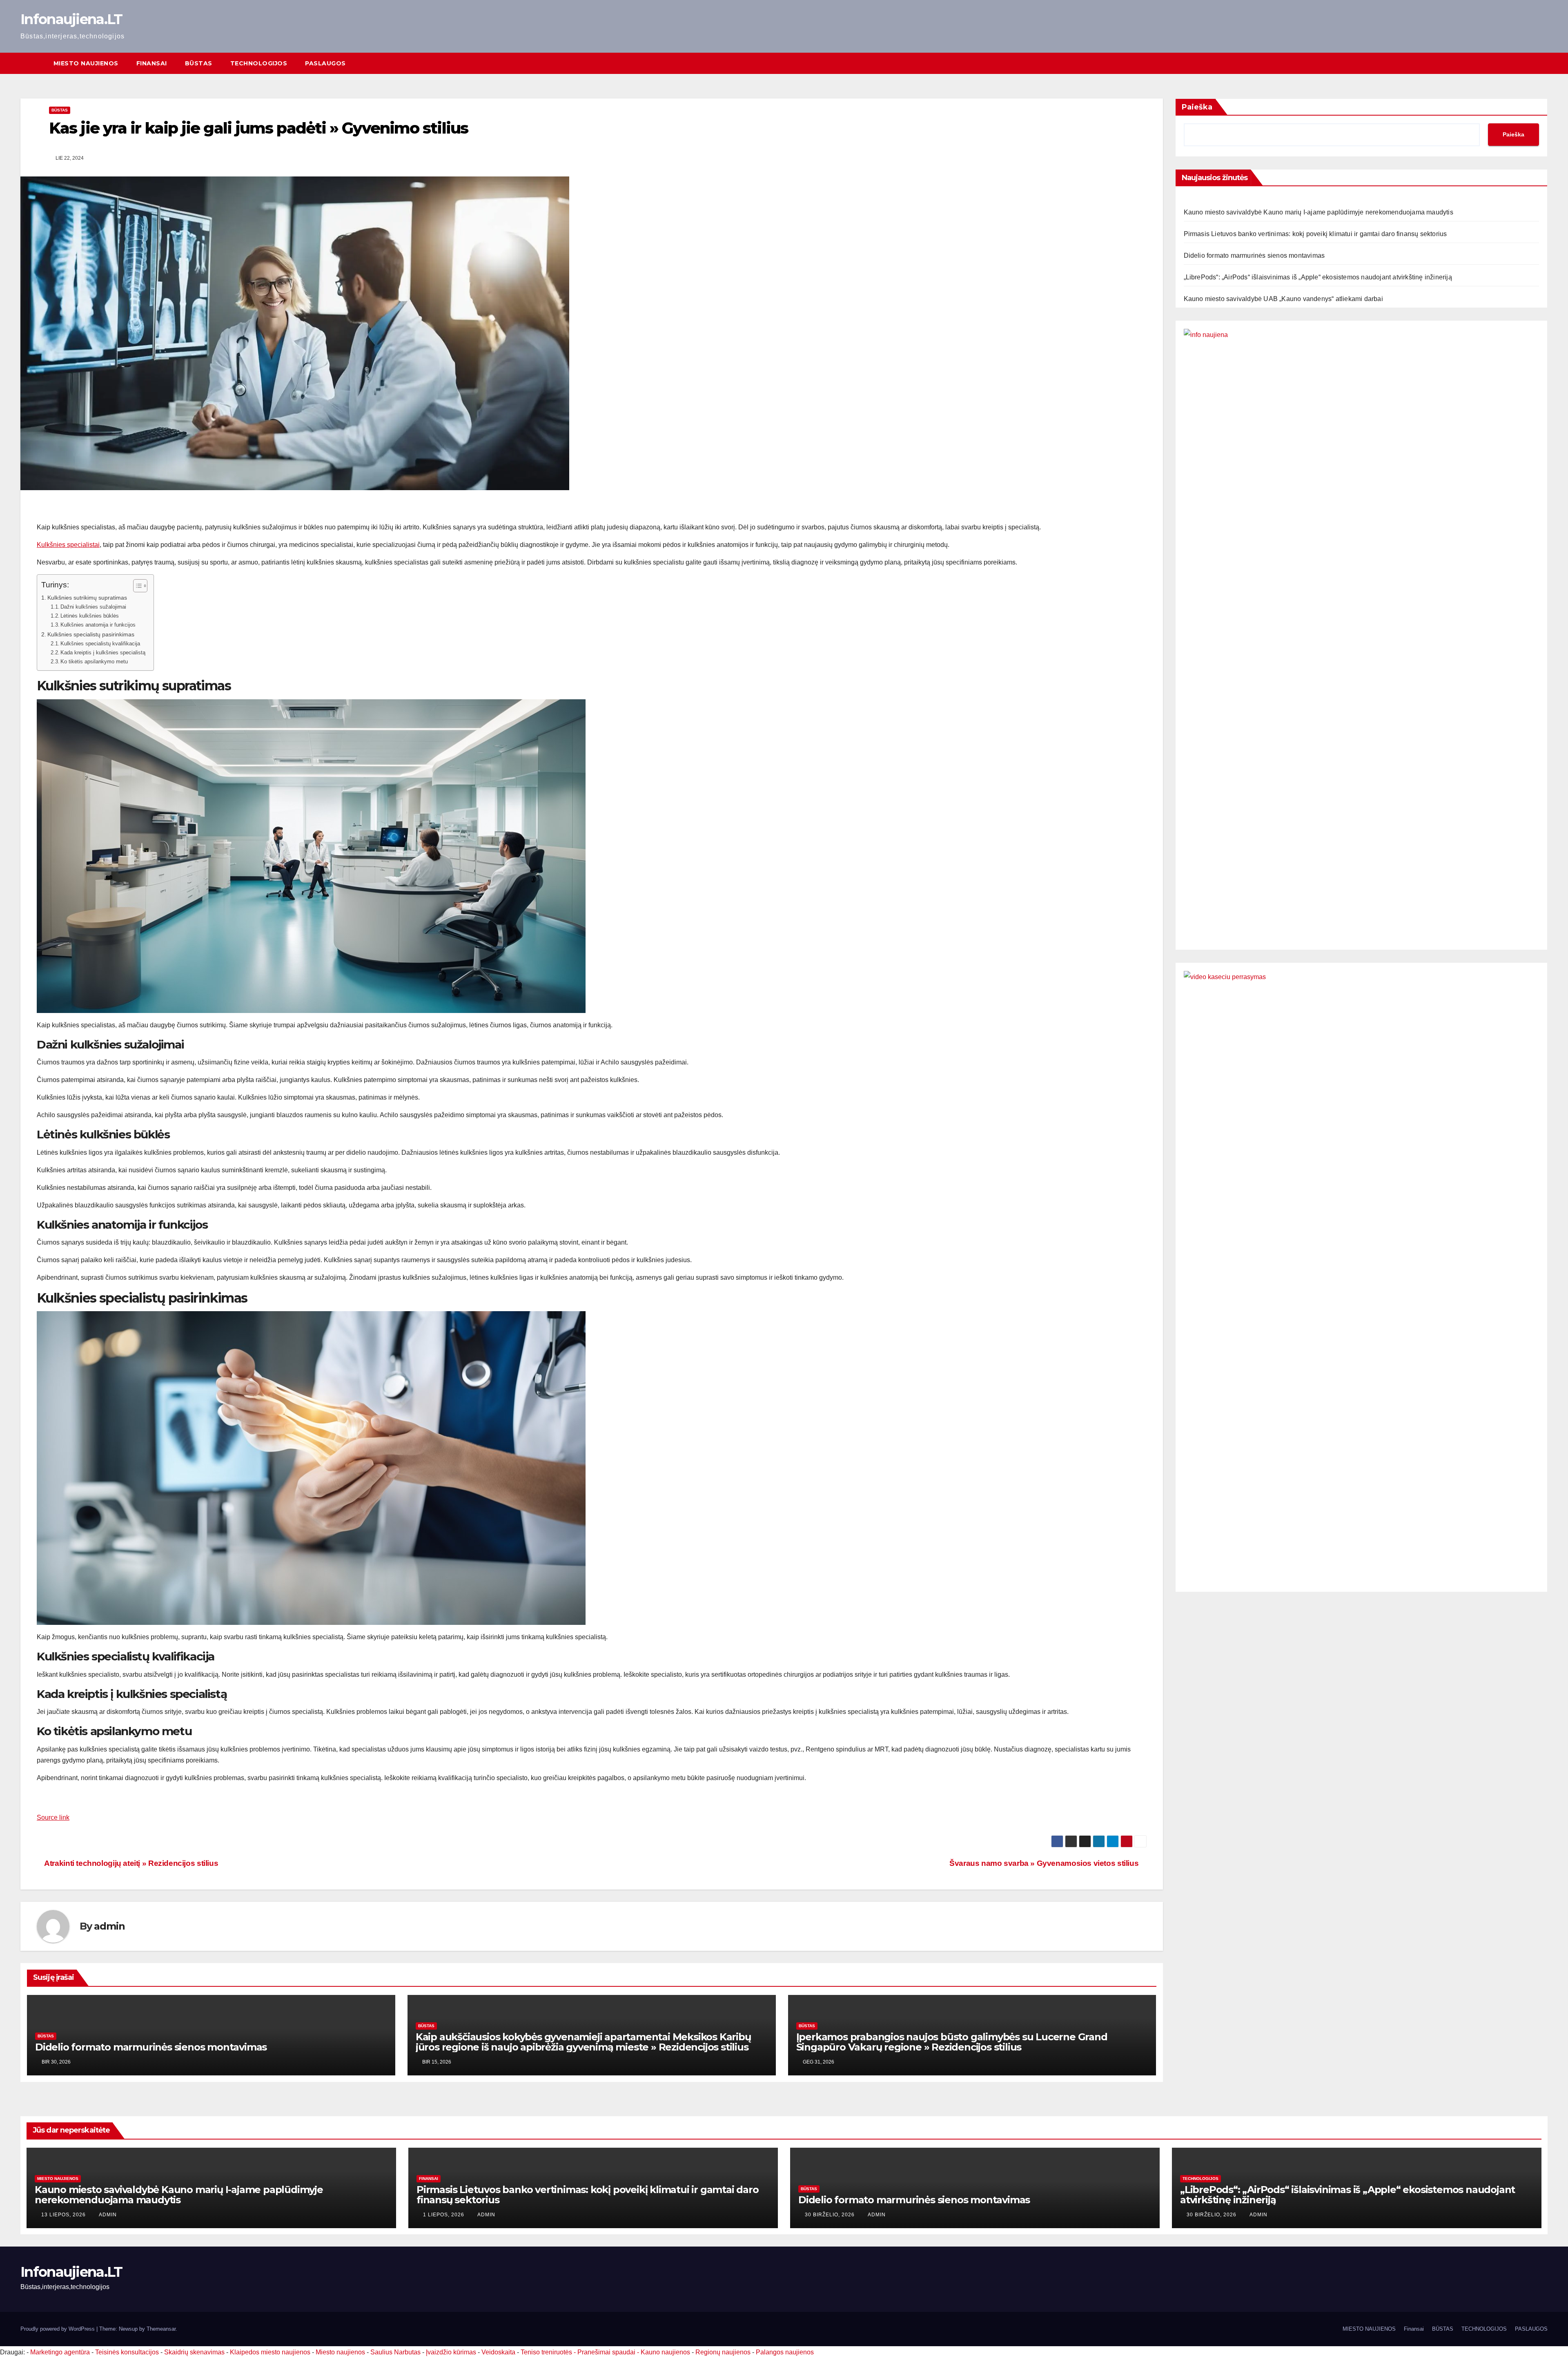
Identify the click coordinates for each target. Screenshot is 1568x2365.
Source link (53, 1817)
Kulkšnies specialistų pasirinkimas (91, 634)
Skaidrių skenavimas (194, 2352)
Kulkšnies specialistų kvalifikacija (100, 644)
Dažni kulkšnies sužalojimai (93, 607)
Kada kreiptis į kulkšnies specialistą (103, 653)
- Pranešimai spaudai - (607, 2352)
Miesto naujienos (58, 2179)
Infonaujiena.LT (71, 19)
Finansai (152, 63)
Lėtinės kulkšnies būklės (90, 616)
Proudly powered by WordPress (58, 2329)
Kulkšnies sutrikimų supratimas (87, 598)
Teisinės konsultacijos (127, 2352)
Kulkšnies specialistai (68, 545)
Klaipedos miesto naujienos (270, 2352)
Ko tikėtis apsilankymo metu (94, 662)
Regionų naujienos (723, 2352)
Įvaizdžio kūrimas (451, 2352)
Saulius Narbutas (395, 2352)
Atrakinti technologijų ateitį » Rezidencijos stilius (130, 1863)
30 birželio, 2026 (831, 2215)
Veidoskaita (498, 2352)
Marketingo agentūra (60, 2352)
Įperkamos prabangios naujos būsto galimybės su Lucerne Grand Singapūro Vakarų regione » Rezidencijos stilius (952, 2042)
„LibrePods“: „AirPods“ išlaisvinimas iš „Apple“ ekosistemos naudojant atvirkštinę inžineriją (1318, 277)
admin (109, 1926)
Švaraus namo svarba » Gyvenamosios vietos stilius (1045, 1863)
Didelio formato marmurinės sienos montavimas (151, 2047)
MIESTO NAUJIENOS (86, 63)
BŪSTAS (199, 63)
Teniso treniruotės (546, 2352)
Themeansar (161, 2329)
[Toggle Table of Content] (136, 586)
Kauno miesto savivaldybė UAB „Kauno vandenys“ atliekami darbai (1283, 299)
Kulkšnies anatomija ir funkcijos (98, 625)
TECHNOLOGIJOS (259, 63)
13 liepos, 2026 (64, 2215)
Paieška (1197, 107)
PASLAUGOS (325, 63)
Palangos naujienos (785, 2352)
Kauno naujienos (665, 2352)
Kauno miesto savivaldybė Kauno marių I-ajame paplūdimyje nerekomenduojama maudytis (1319, 212)
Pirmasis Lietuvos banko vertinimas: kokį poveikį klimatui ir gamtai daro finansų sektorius (1315, 234)
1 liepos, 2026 (444, 2215)
